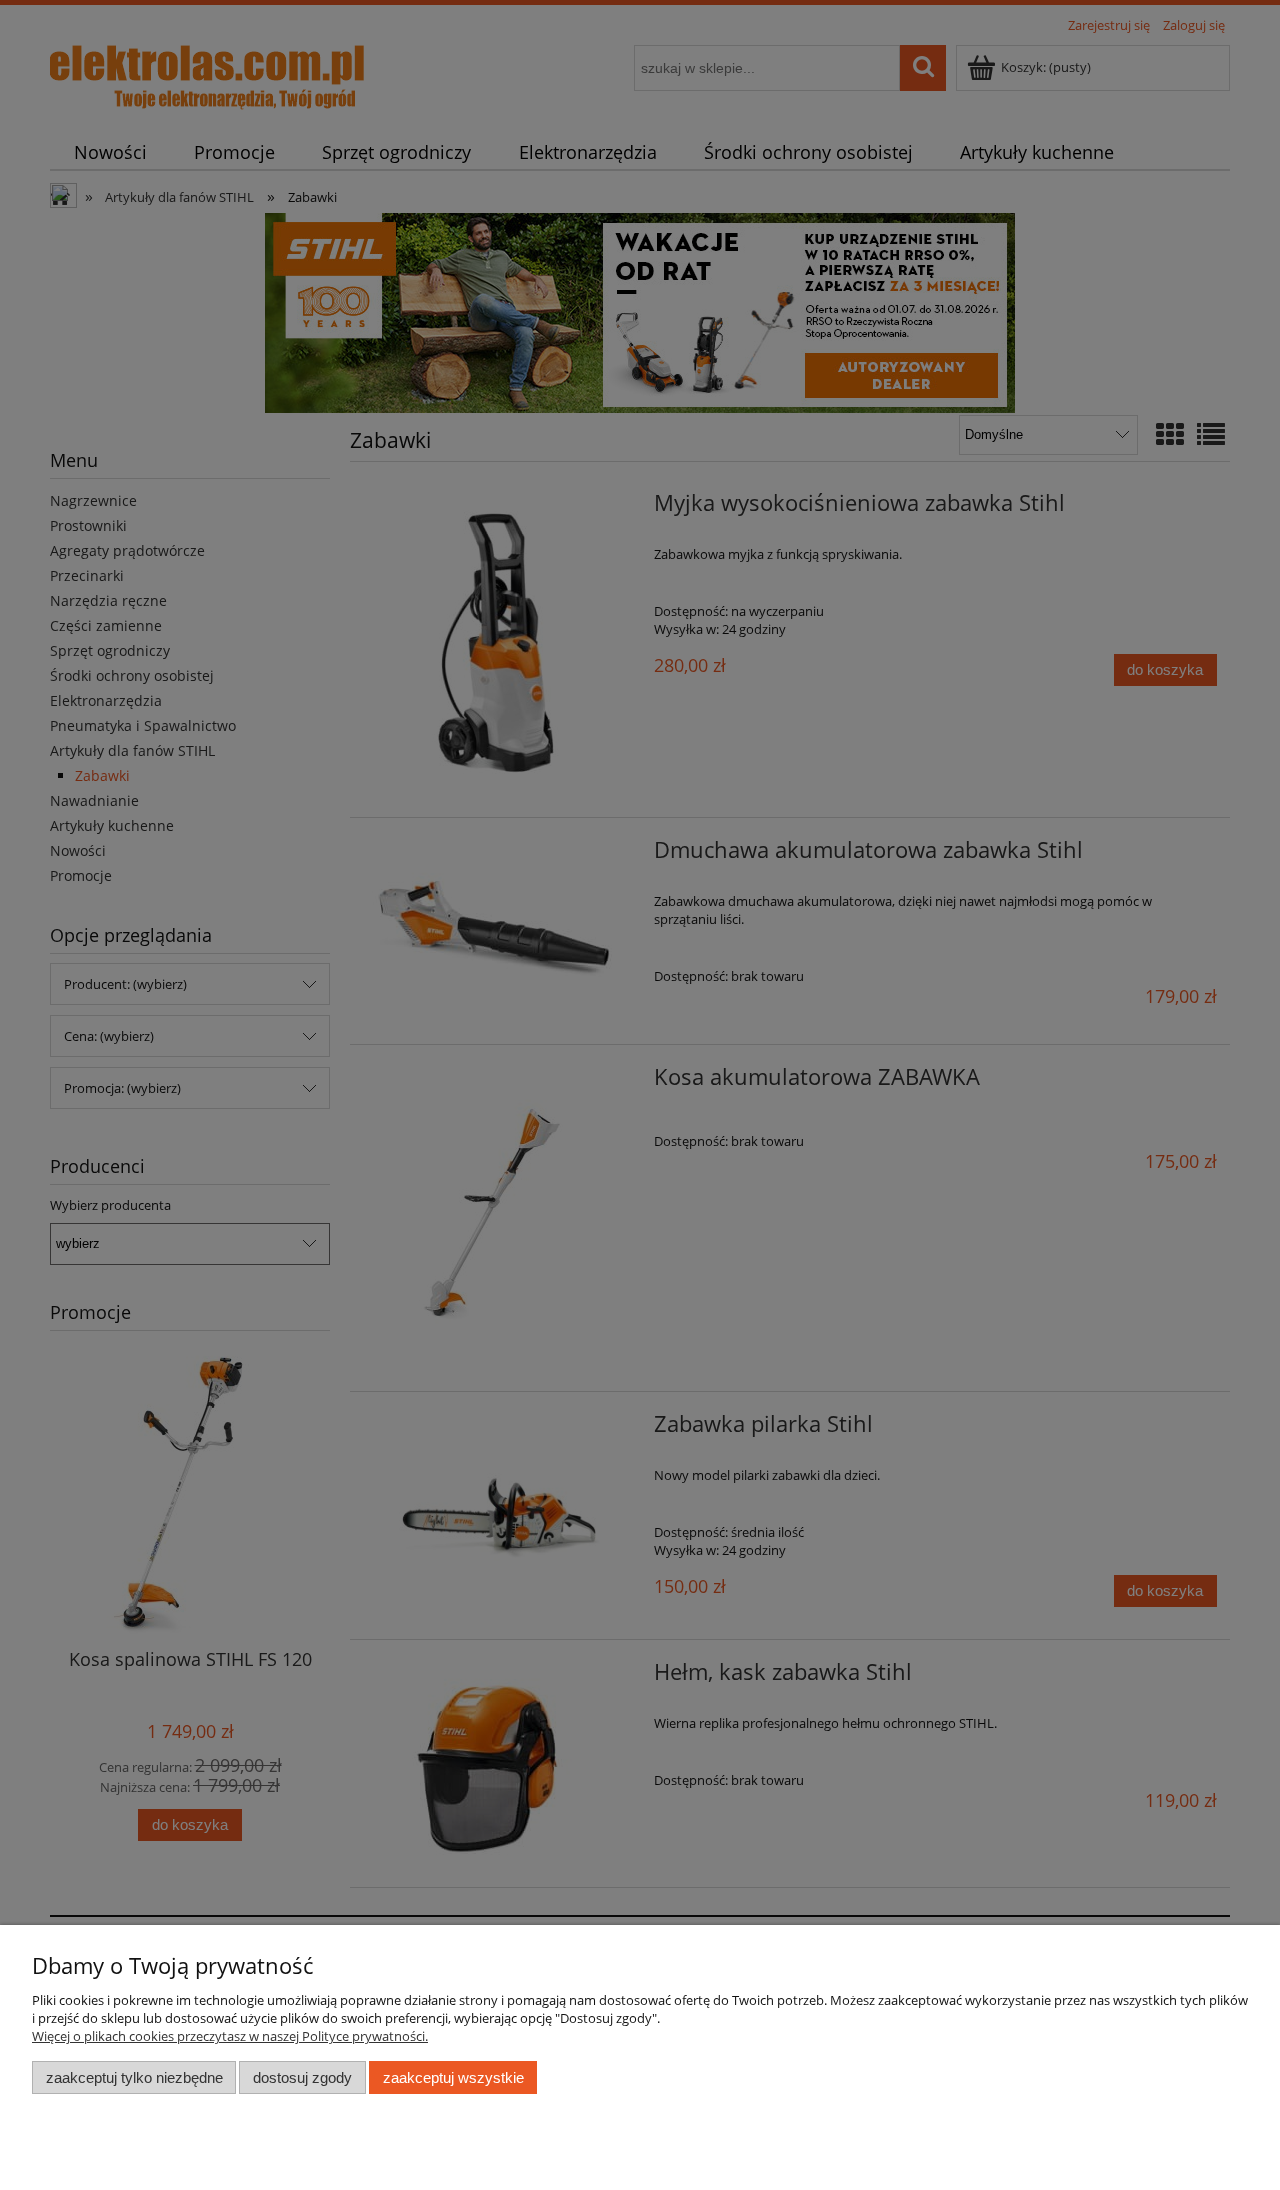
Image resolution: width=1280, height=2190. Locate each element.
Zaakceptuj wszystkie (453, 2077)
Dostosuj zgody (302, 2077)
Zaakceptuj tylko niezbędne (134, 2077)
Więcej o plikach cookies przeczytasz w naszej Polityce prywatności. (230, 2036)
